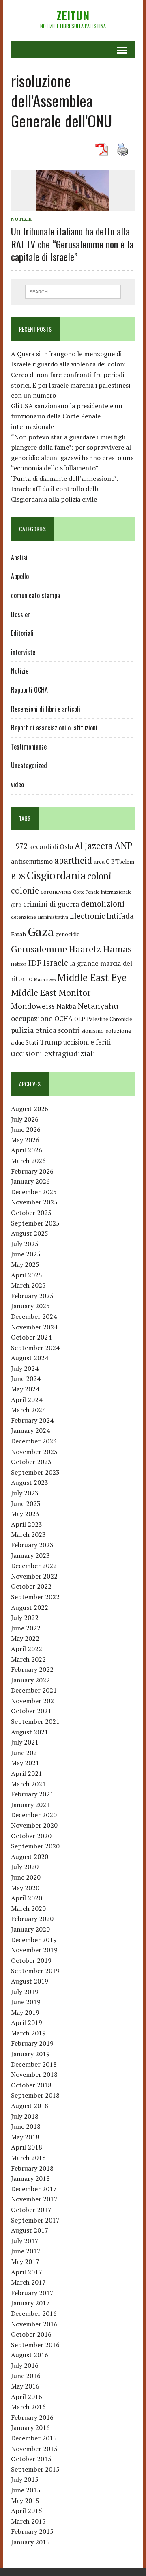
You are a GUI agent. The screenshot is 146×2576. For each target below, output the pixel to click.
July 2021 (25, 1742)
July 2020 (25, 1867)
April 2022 (27, 1649)
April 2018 (27, 2147)
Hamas (117, 949)
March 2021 (28, 1784)
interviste (23, 652)
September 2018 (35, 2095)
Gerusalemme (39, 949)
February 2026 (32, 1171)
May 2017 (25, 2262)
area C (102, 862)
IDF (35, 963)
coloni (99, 876)
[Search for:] (73, 291)
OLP (80, 1019)
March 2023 (28, 1534)
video (17, 784)
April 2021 (27, 1773)
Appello (20, 576)
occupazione (32, 1018)
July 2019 (25, 1992)
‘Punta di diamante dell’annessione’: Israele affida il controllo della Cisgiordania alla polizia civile (64, 489)
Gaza (41, 932)
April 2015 (27, 2511)
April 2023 (27, 1524)
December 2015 (34, 2438)
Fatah (18, 934)
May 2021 (25, 1763)
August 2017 (30, 2230)
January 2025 (30, 1306)
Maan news (45, 980)
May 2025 (25, 1264)
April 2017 (27, 2272)
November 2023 (34, 1452)
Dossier (20, 614)
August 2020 (30, 1857)
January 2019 (30, 2054)
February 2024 (32, 1420)
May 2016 (25, 2386)
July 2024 (25, 1368)
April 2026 (27, 1150)
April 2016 (27, 2397)
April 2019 (27, 2022)
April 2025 (27, 1275)
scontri (69, 1030)
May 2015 (25, 2501)
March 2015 (28, 2521)
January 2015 (30, 2542)
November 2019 (34, 1950)
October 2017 (31, 2210)
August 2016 (30, 2355)
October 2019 (31, 1960)
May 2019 (25, 2012)
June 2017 (26, 2251)
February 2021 (32, 1794)
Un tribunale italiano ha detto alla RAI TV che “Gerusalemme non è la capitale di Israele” (72, 243)
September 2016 (35, 2345)
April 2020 (27, 1898)
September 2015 (35, 2469)
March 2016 (28, 2407)
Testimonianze (29, 747)
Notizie (21, 219)
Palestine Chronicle (109, 1019)
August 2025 (30, 1233)
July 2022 (25, 1618)
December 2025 (34, 1192)
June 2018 (26, 2126)
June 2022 (26, 1628)
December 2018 (34, 2064)
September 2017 (35, 2220)
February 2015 (32, 2531)
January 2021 (30, 1805)
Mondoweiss (33, 1006)
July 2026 (25, 1119)
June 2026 (26, 1129)
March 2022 (28, 1659)
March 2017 (28, 2282)
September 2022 (35, 1597)
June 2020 (26, 1877)
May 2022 (25, 1638)
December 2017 (34, 2189)
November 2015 (34, 2449)
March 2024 (28, 1410)
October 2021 (31, 1711)
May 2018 (25, 2137)
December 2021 (34, 1690)
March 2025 (28, 1285)
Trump (51, 1042)
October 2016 (31, 2334)
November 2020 (34, 1825)
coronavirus (56, 891)
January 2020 (30, 1929)
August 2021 (30, 1732)
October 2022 (31, 1586)
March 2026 (28, 1161)
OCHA (63, 1019)
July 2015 (25, 2479)
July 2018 (25, 2116)
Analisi (19, 558)
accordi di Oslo (51, 846)
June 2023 (26, 1503)
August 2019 (30, 1981)
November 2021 (34, 1701)
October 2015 (31, 2459)
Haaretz (85, 949)
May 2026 (25, 1140)
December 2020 (34, 1815)
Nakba (66, 1006)
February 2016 (32, 2417)
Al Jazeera (94, 846)
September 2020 (35, 1846)
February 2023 (32, 1545)
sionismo (92, 1031)
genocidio (68, 934)
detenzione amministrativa (40, 917)
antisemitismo (32, 861)
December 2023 (34, 1441)
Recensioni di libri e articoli (46, 709)
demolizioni (103, 904)
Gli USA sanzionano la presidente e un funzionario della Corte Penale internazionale (67, 416)
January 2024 (30, 1430)
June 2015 (26, 2490)
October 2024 (31, 1337)
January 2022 (30, 1680)
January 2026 (30, 1181)
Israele (56, 963)
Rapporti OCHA (29, 690)
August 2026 (30, 1109)
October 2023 (31, 1462)
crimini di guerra (51, 904)
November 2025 (34, 1202)
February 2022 (32, 1669)
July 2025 (25, 1244)
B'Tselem (123, 862)
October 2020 (31, 1836)
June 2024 (26, 1378)
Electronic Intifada (102, 916)
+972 (19, 846)
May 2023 (25, 1514)
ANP (123, 845)
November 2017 (34, 2199)
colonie (25, 891)
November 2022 (34, 1576)
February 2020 (32, 1919)
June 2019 (26, 2002)
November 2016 (34, 2324)
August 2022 (30, 1607)
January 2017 (30, 2303)
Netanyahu (98, 1006)
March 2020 (28, 1908)
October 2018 (31, 2085)
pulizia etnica (34, 1030)
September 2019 (35, 1971)
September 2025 (35, 1223)
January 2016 (30, 2427)
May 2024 (25, 1389)
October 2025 (31, 1213)
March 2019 (28, 2033)
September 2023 (35, 1472)
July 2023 (25, 1493)
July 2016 (25, 2365)
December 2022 (34, 1566)
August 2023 (30, 1482)
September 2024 (35, 1348)
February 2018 (32, 2168)
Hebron (19, 964)
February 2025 (32, 1296)
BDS (18, 876)
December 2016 (34, 2313)
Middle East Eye (92, 978)
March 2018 (28, 2158)
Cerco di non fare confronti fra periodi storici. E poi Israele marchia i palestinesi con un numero (71, 385)
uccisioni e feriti (87, 1042)
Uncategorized (29, 765)
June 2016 (26, 2376)
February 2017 (32, 2293)
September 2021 (35, 1721)
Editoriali (22, 633)
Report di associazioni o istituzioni (54, 728)
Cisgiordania (56, 876)
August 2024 (30, 1358)
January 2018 (30, 2178)
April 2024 (27, 1400)
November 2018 (34, 2074)
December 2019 (34, 1940)
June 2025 (26, 1254)
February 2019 (32, 2043)
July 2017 (25, 2241)
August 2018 (30, 2106)
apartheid (73, 860)
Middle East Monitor (51, 993)
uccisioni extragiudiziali (53, 1053)
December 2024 (34, 1316)
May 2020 (25, 1888)
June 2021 (26, 1753)
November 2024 (34, 1327)
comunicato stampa (35, 595)
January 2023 (30, 1555)
